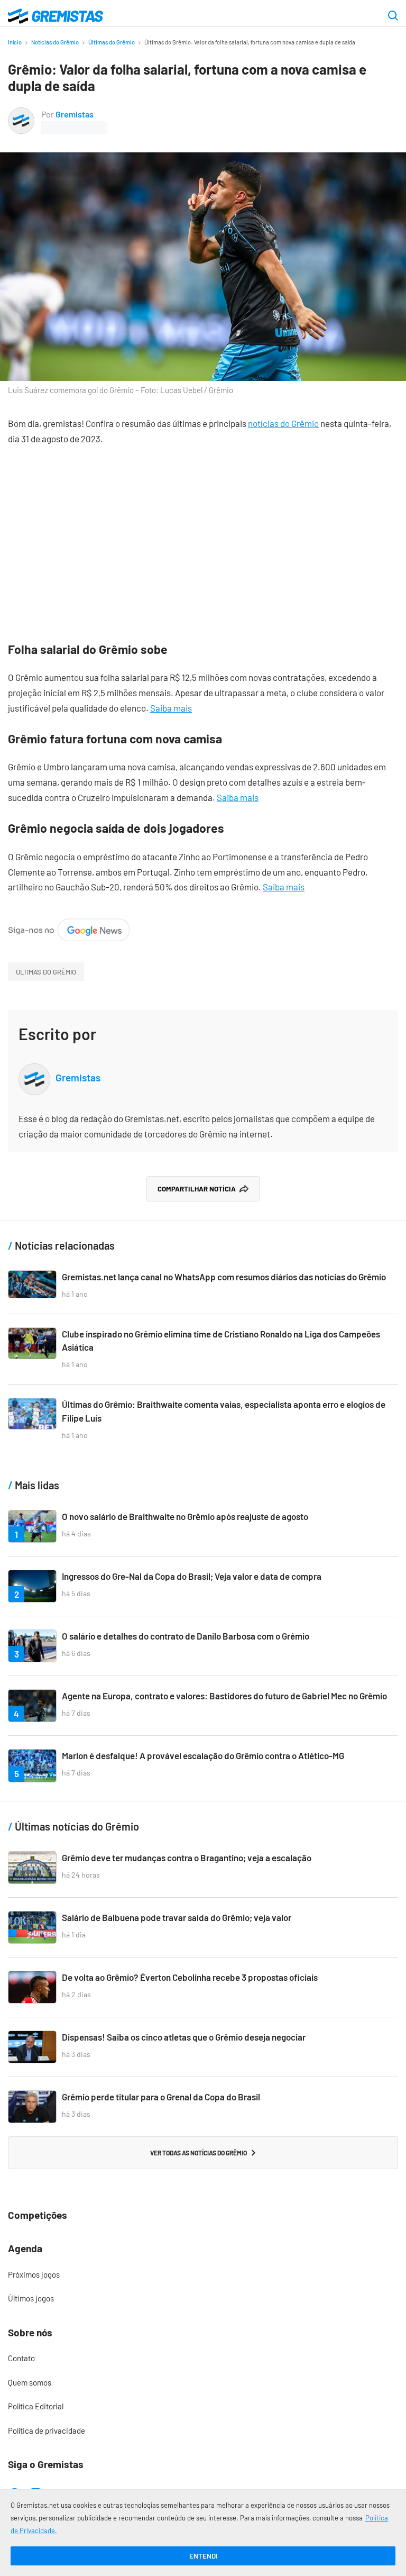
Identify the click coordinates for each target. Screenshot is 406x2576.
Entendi (203, 2556)
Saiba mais (171, 708)
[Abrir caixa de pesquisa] (393, 16)
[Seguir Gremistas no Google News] (69, 926)
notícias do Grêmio (283, 423)
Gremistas (75, 114)
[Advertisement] (203, 536)
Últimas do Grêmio (112, 42)
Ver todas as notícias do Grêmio (199, 2153)
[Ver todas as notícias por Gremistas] (21, 114)
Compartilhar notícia (197, 1189)
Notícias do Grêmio (55, 42)
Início (15, 42)
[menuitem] (203, 2275)
